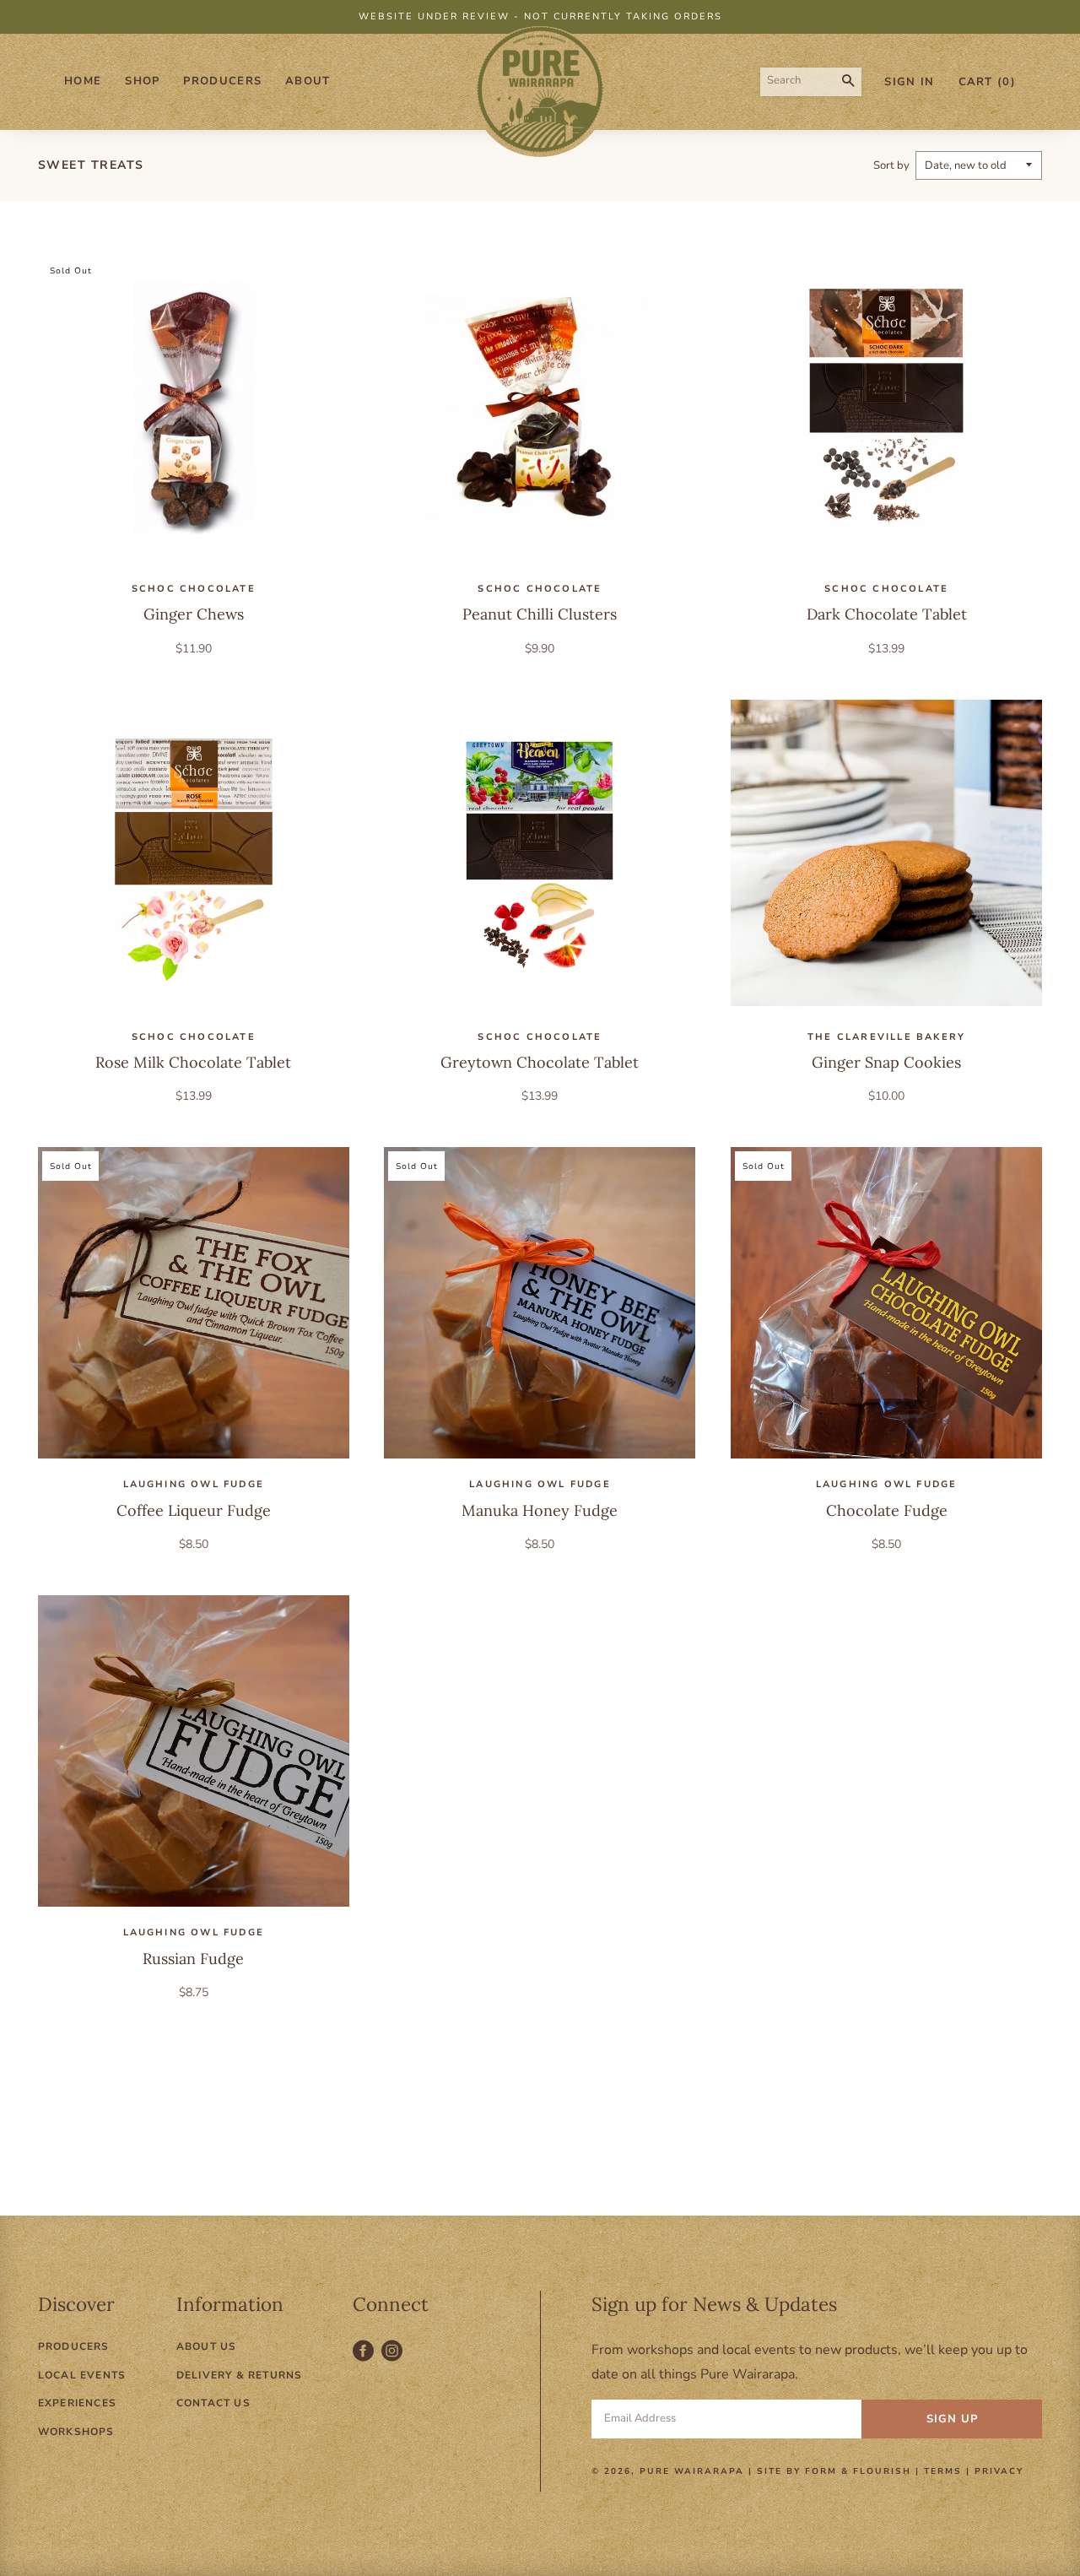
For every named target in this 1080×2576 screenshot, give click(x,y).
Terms (943, 2471)
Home (83, 81)
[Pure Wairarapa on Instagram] (394, 2360)
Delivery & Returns (240, 2375)
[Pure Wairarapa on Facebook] (367, 2360)
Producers (222, 81)
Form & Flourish (858, 2471)
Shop (142, 81)
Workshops (76, 2432)
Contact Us (213, 2403)
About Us (207, 2346)
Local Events (82, 2375)
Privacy (999, 2471)
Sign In (909, 82)
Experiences (77, 2403)
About (308, 81)
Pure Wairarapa (692, 2471)
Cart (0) (987, 82)
